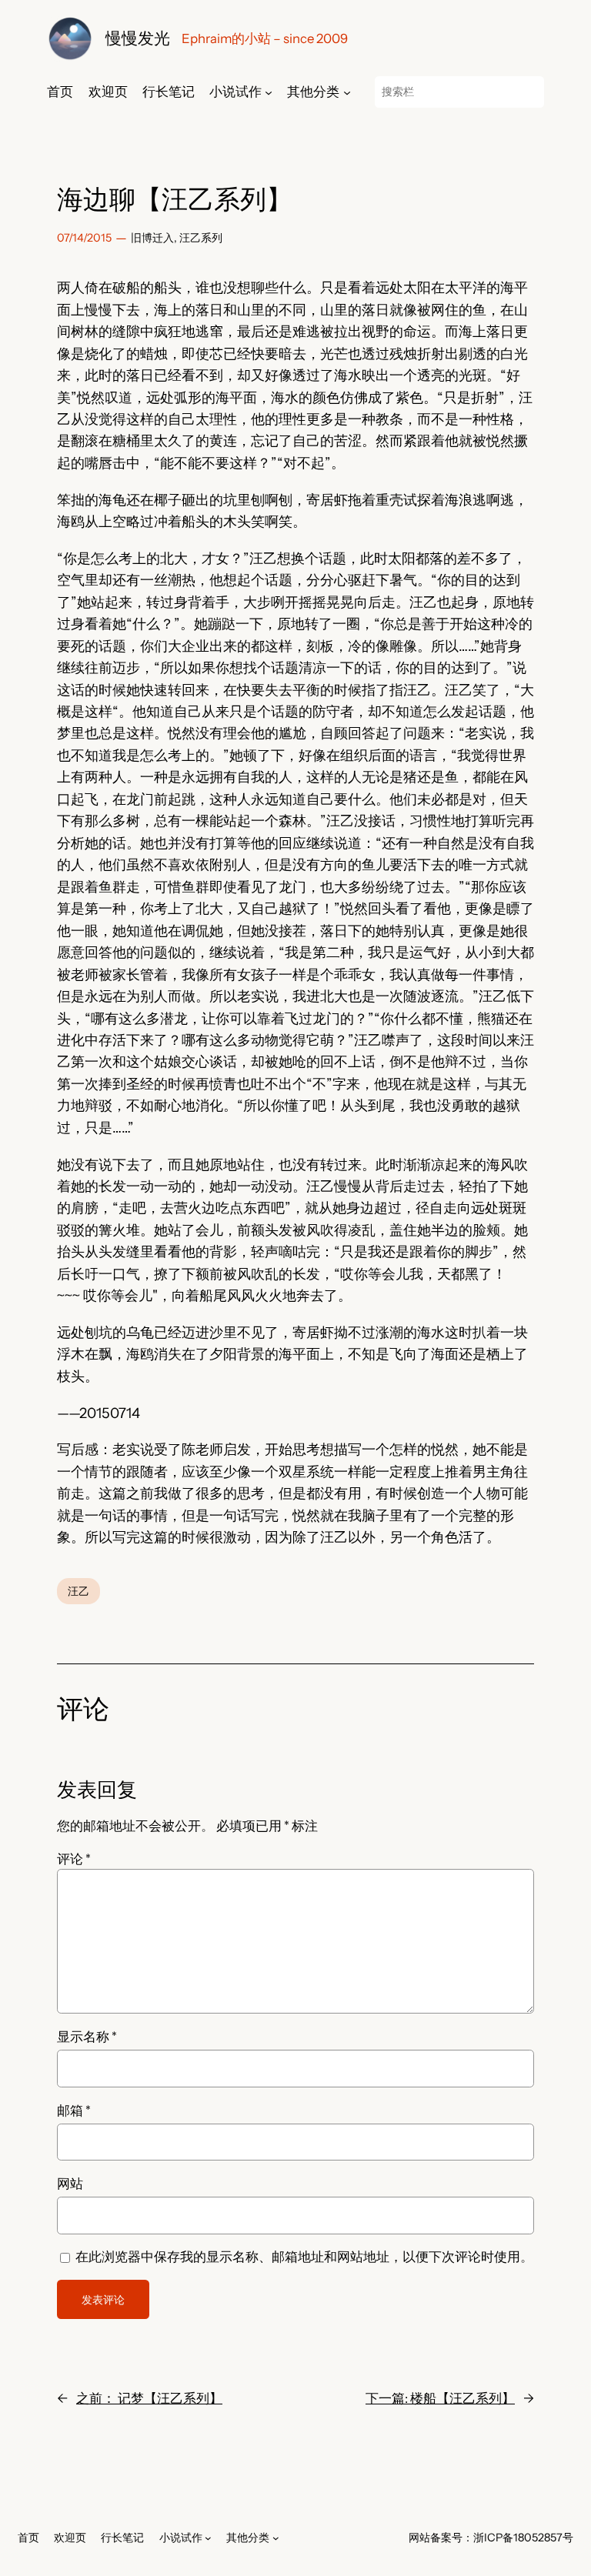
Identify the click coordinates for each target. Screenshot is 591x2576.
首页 (60, 92)
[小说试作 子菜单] (269, 92)
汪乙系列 (201, 238)
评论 (74, 1859)
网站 (70, 2184)
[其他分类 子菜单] (347, 92)
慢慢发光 (138, 38)
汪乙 (78, 1591)
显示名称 (87, 2037)
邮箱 (74, 2111)
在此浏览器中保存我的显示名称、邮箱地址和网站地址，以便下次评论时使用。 (304, 2257)
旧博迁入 (152, 238)
